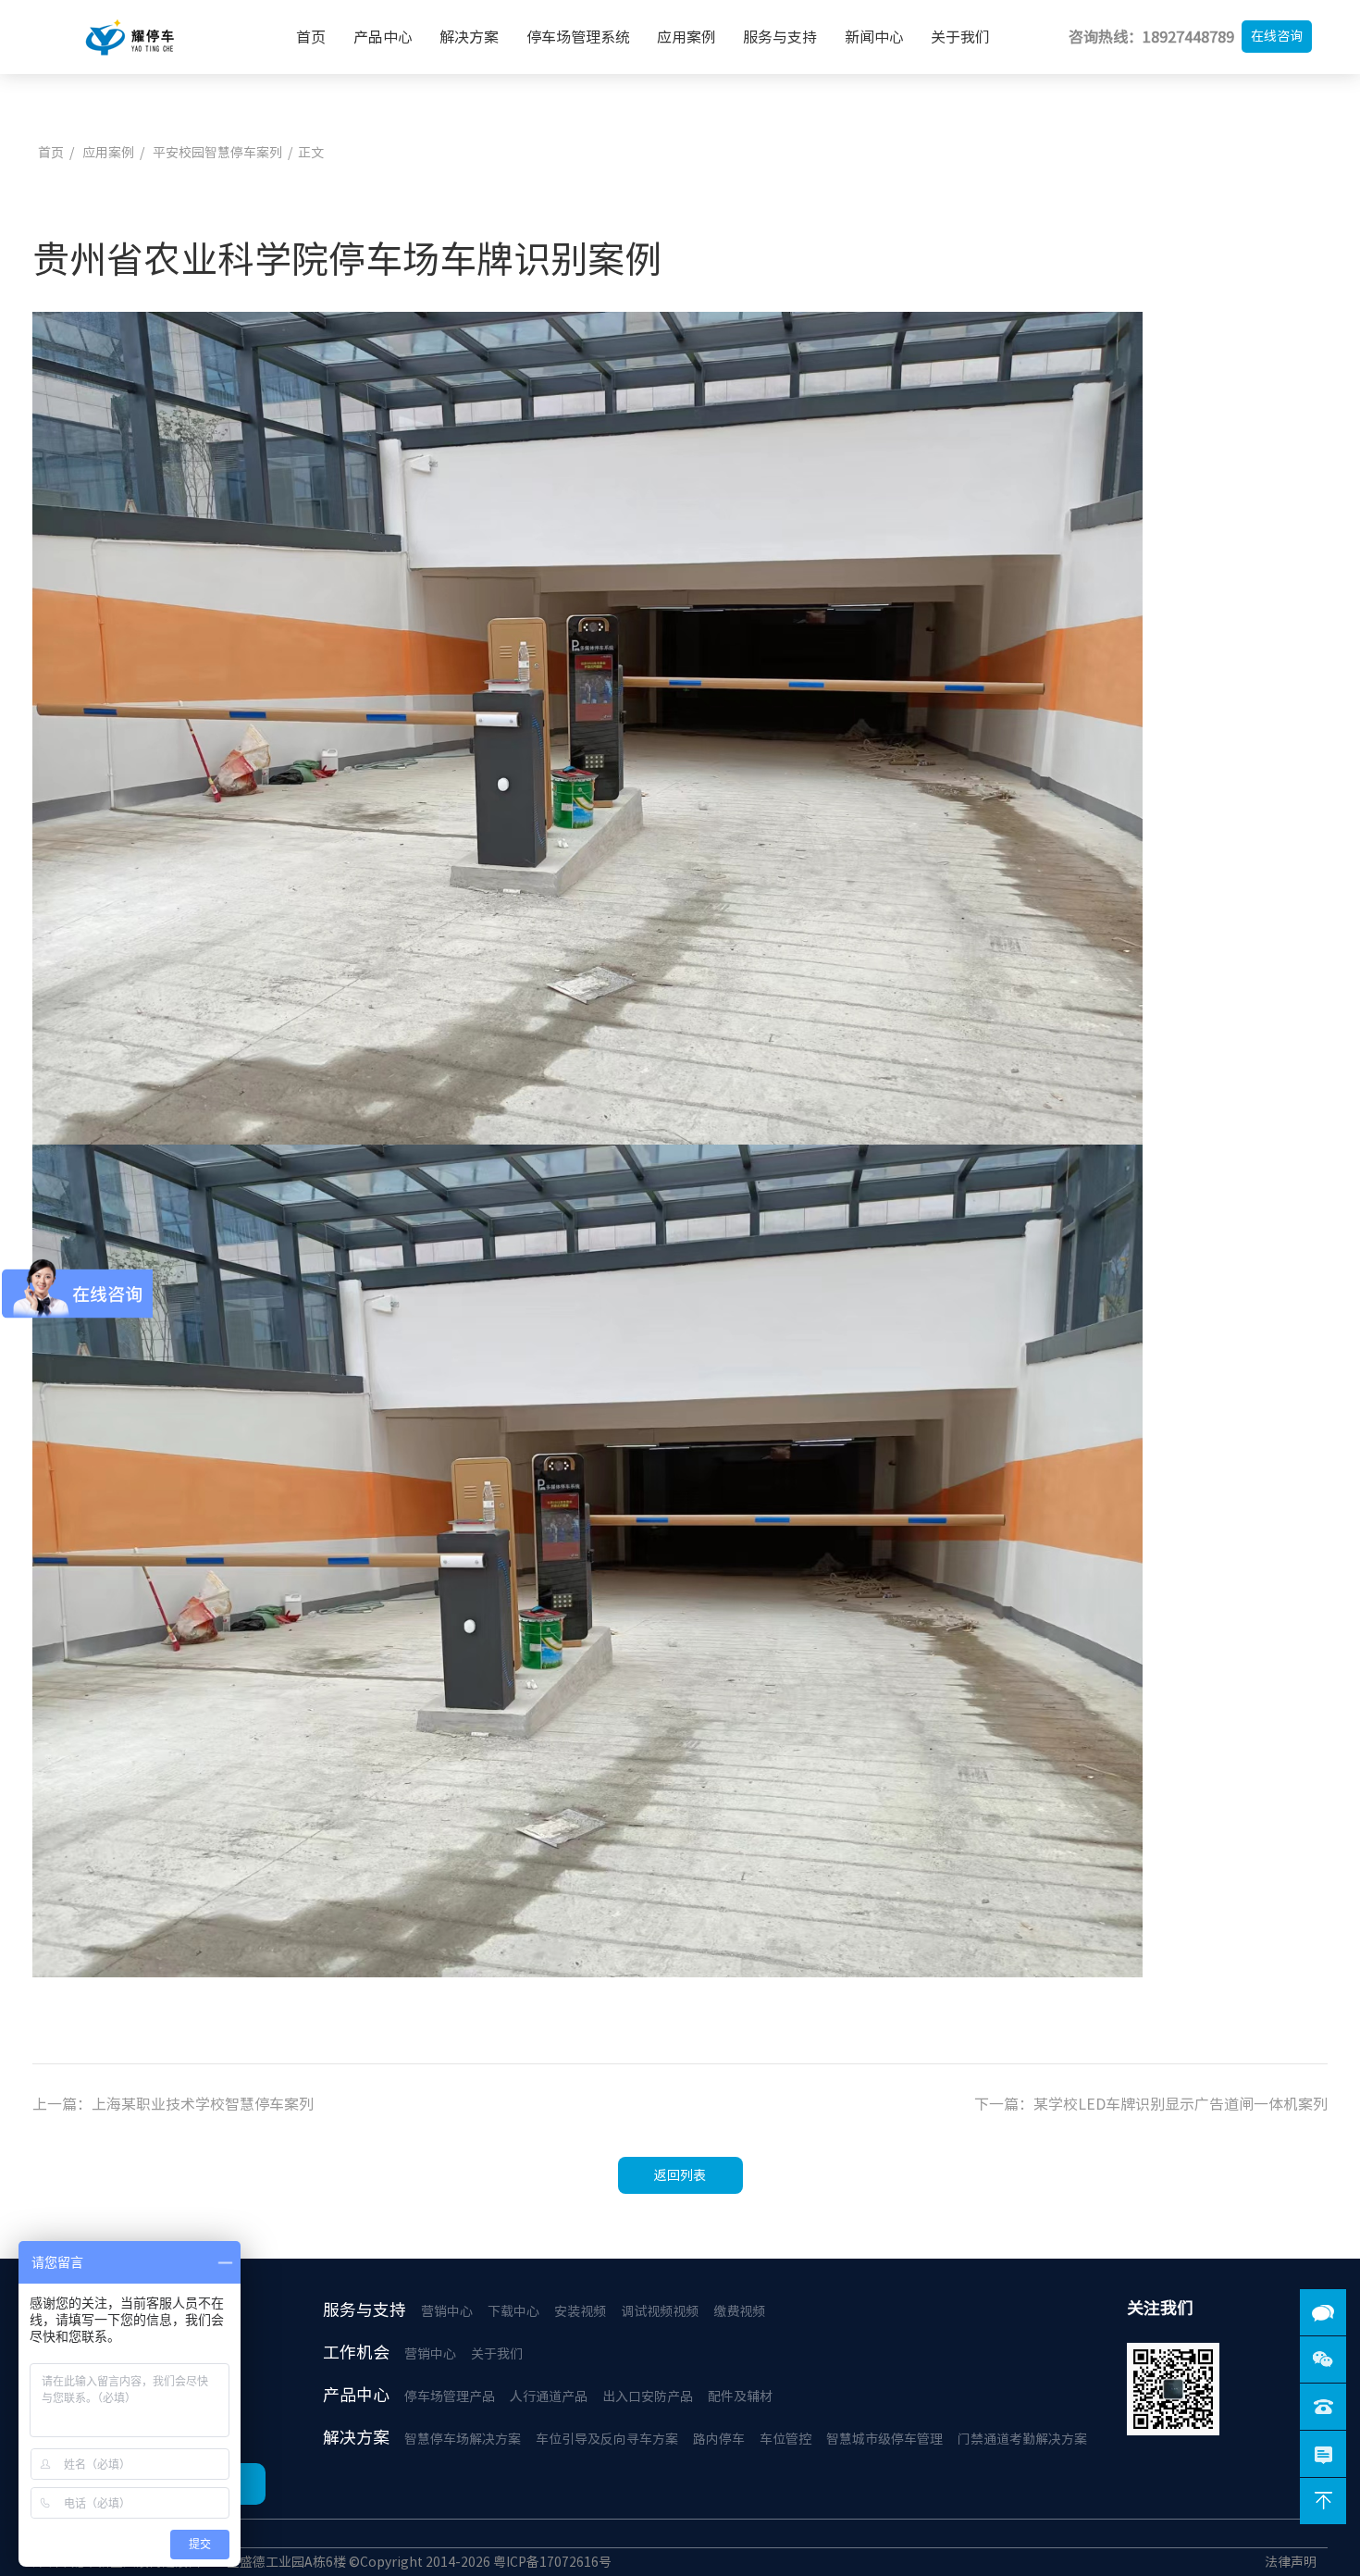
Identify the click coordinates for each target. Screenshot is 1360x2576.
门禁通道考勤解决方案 (1022, 2439)
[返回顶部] (1323, 2501)
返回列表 (680, 2175)
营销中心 (447, 2311)
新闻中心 (874, 37)
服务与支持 (780, 37)
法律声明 (1291, 2562)
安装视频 (580, 2311)
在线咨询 (1277, 36)
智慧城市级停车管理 (884, 2439)
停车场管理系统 (578, 37)
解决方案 (469, 37)
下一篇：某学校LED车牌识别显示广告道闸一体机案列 (1151, 2104)
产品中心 (383, 37)
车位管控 (785, 2439)
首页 (311, 37)
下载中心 (513, 2311)
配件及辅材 (740, 2396)
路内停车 (719, 2439)
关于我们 (960, 37)
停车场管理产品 (450, 2396)
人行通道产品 (549, 2396)
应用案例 (686, 37)
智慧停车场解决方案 (463, 2439)
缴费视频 (739, 2311)
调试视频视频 (660, 2311)
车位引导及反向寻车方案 (607, 2439)
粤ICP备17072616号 (552, 2562)
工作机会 (356, 2352)
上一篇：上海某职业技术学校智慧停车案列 (173, 2104)
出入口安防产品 (648, 2396)
